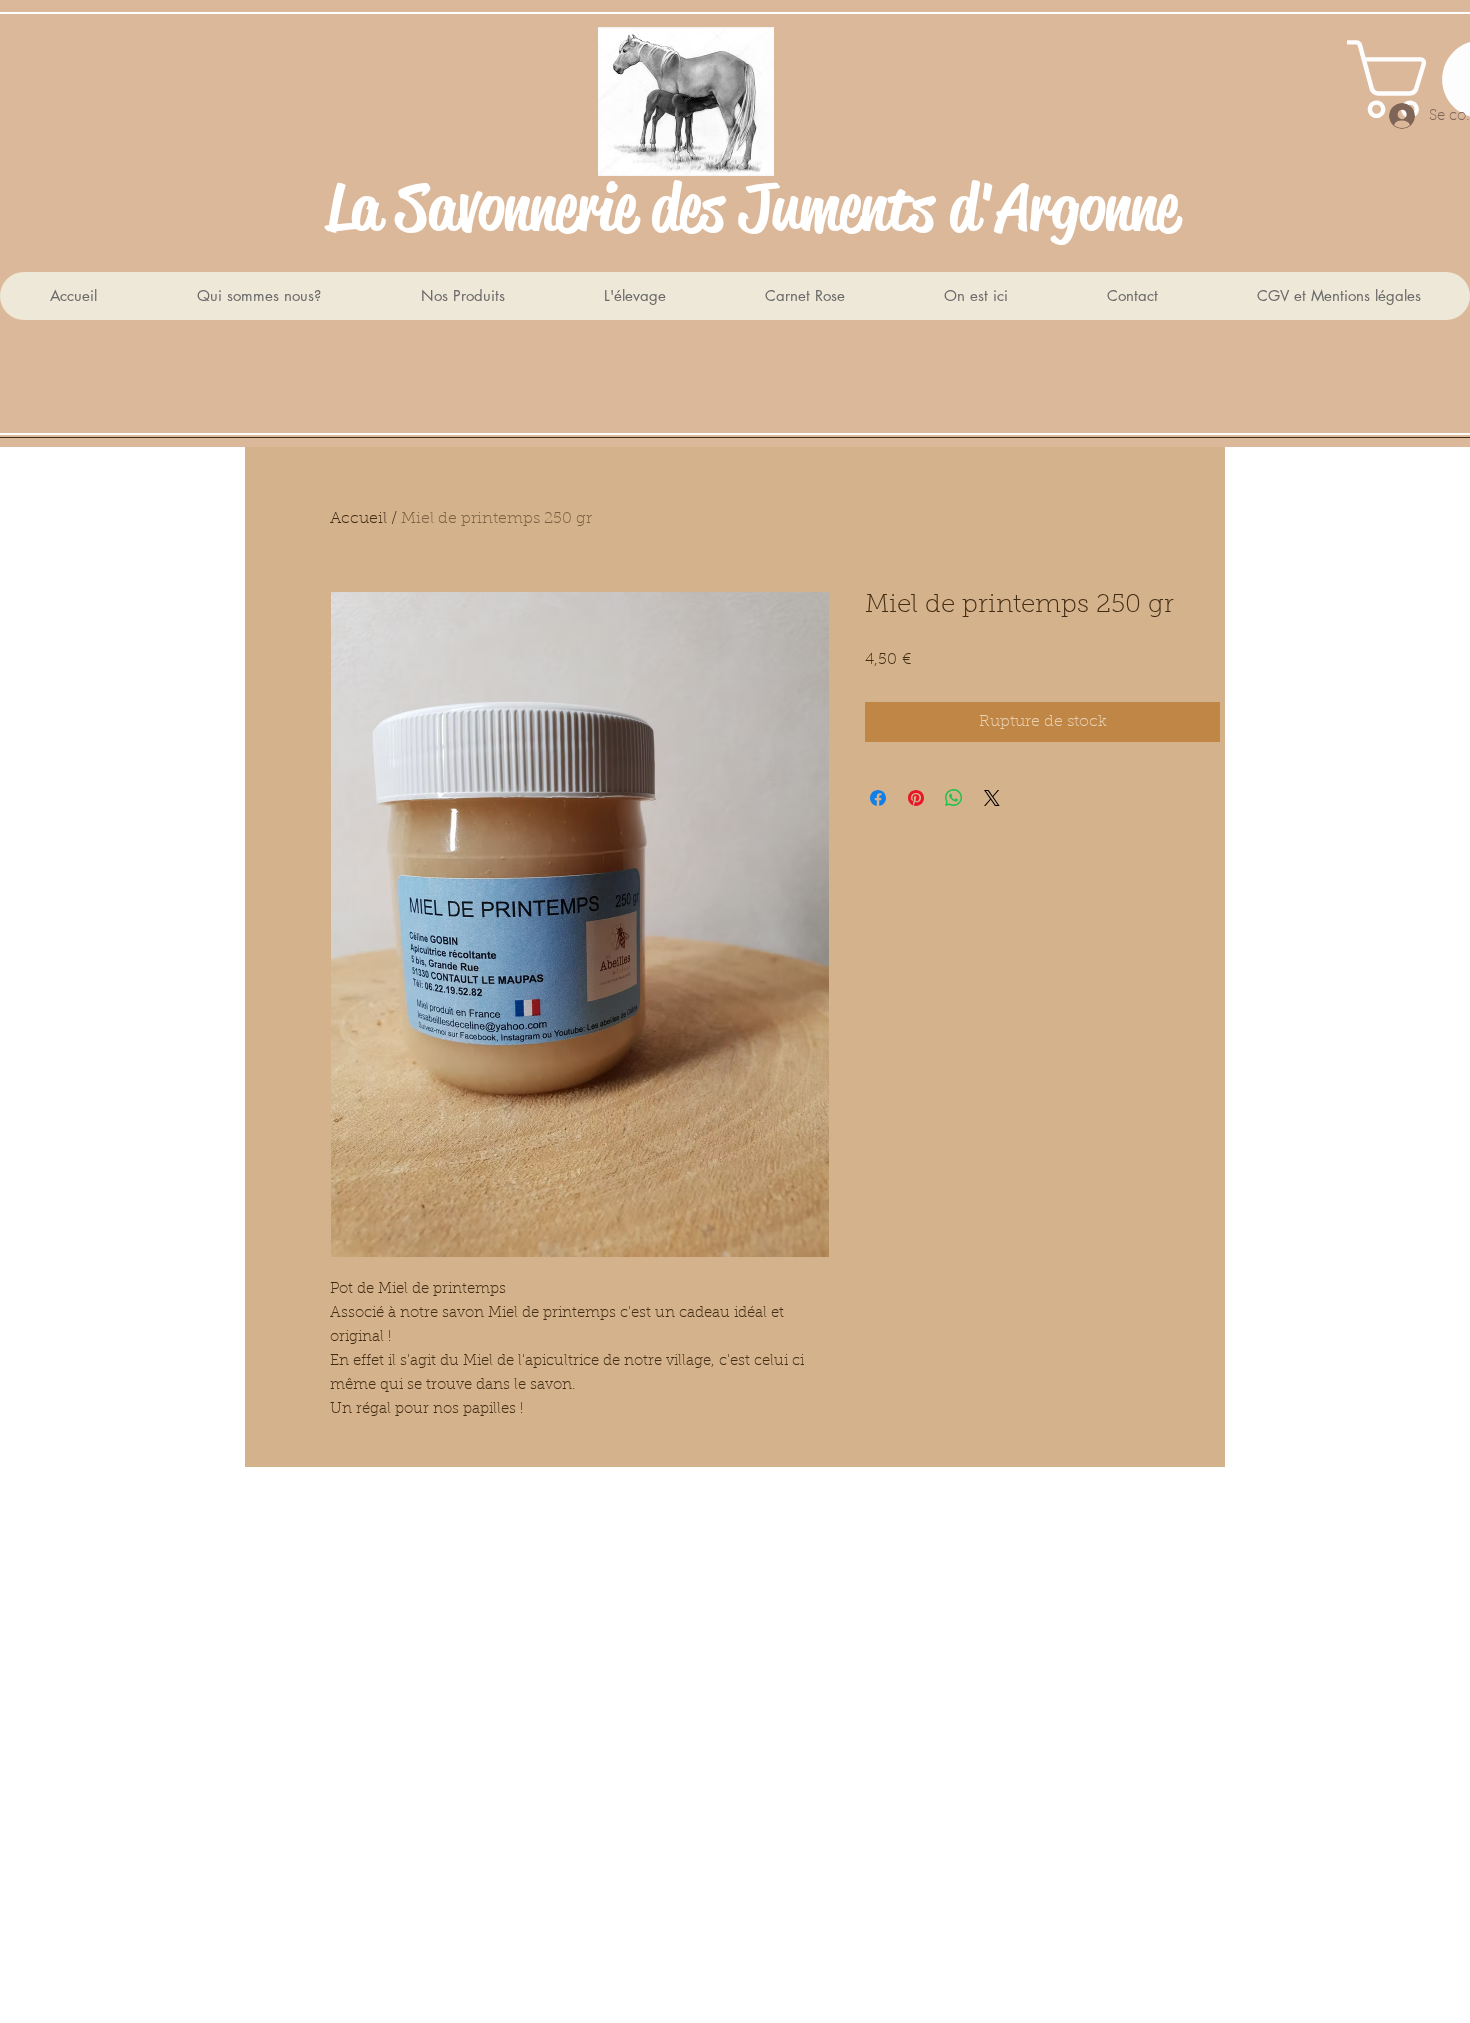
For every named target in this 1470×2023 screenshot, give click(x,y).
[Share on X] (992, 798)
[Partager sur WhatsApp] (954, 798)
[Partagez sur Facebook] (878, 798)
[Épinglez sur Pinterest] (916, 798)
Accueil (358, 519)
